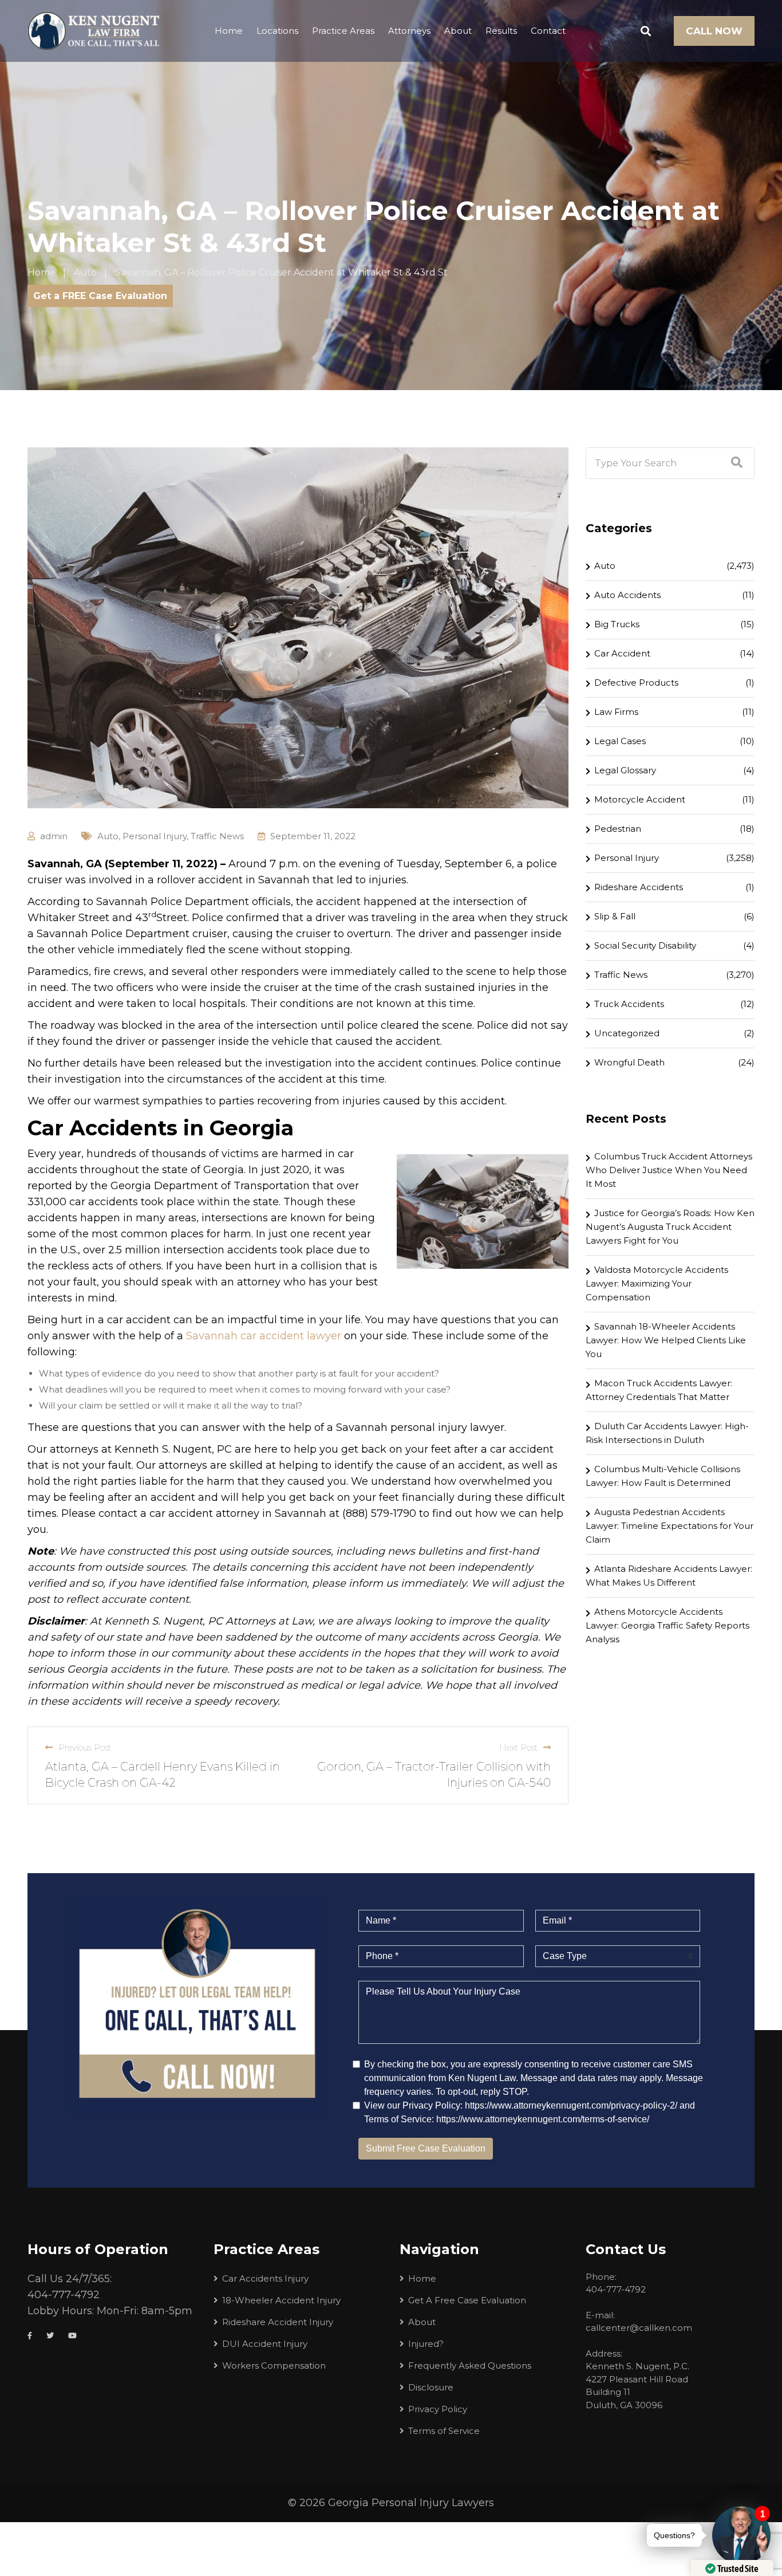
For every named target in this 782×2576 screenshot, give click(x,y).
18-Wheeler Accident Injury (281, 2300)
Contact (548, 31)
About (458, 31)
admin (54, 836)
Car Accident (622, 653)
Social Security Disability (645, 945)
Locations (277, 31)
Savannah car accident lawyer (264, 1336)
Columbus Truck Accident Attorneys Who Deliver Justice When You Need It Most (669, 1170)
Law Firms (616, 712)
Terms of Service (444, 2431)
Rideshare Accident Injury (278, 2322)
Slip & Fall (615, 916)
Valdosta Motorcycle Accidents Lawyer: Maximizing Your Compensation (657, 1283)
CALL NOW (714, 31)
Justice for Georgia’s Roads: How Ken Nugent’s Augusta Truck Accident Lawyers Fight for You (670, 1227)
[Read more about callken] (93, 31)
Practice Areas (343, 31)
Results (501, 31)
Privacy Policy (438, 2409)
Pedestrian (618, 829)
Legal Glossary (625, 770)
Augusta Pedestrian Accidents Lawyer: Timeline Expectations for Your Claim (670, 1526)
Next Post (518, 1747)
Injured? (426, 2344)
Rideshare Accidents (639, 887)
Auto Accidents (627, 595)
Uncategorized (627, 1033)
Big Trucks (617, 624)
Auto (108, 836)
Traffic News (217, 836)
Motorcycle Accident (640, 799)
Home (229, 31)
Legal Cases (620, 741)
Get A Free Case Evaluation (467, 2300)
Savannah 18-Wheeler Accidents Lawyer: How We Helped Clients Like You (666, 1340)
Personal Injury (155, 836)
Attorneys (409, 31)
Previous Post (85, 1747)
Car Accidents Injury (265, 2278)
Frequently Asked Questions (470, 2365)
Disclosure (431, 2387)
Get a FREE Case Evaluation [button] (100, 296)
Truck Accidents (629, 1004)
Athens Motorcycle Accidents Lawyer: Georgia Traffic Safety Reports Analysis (668, 1625)
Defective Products (636, 683)
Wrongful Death (629, 1062)
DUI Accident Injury (265, 2344)
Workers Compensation (274, 2365)
